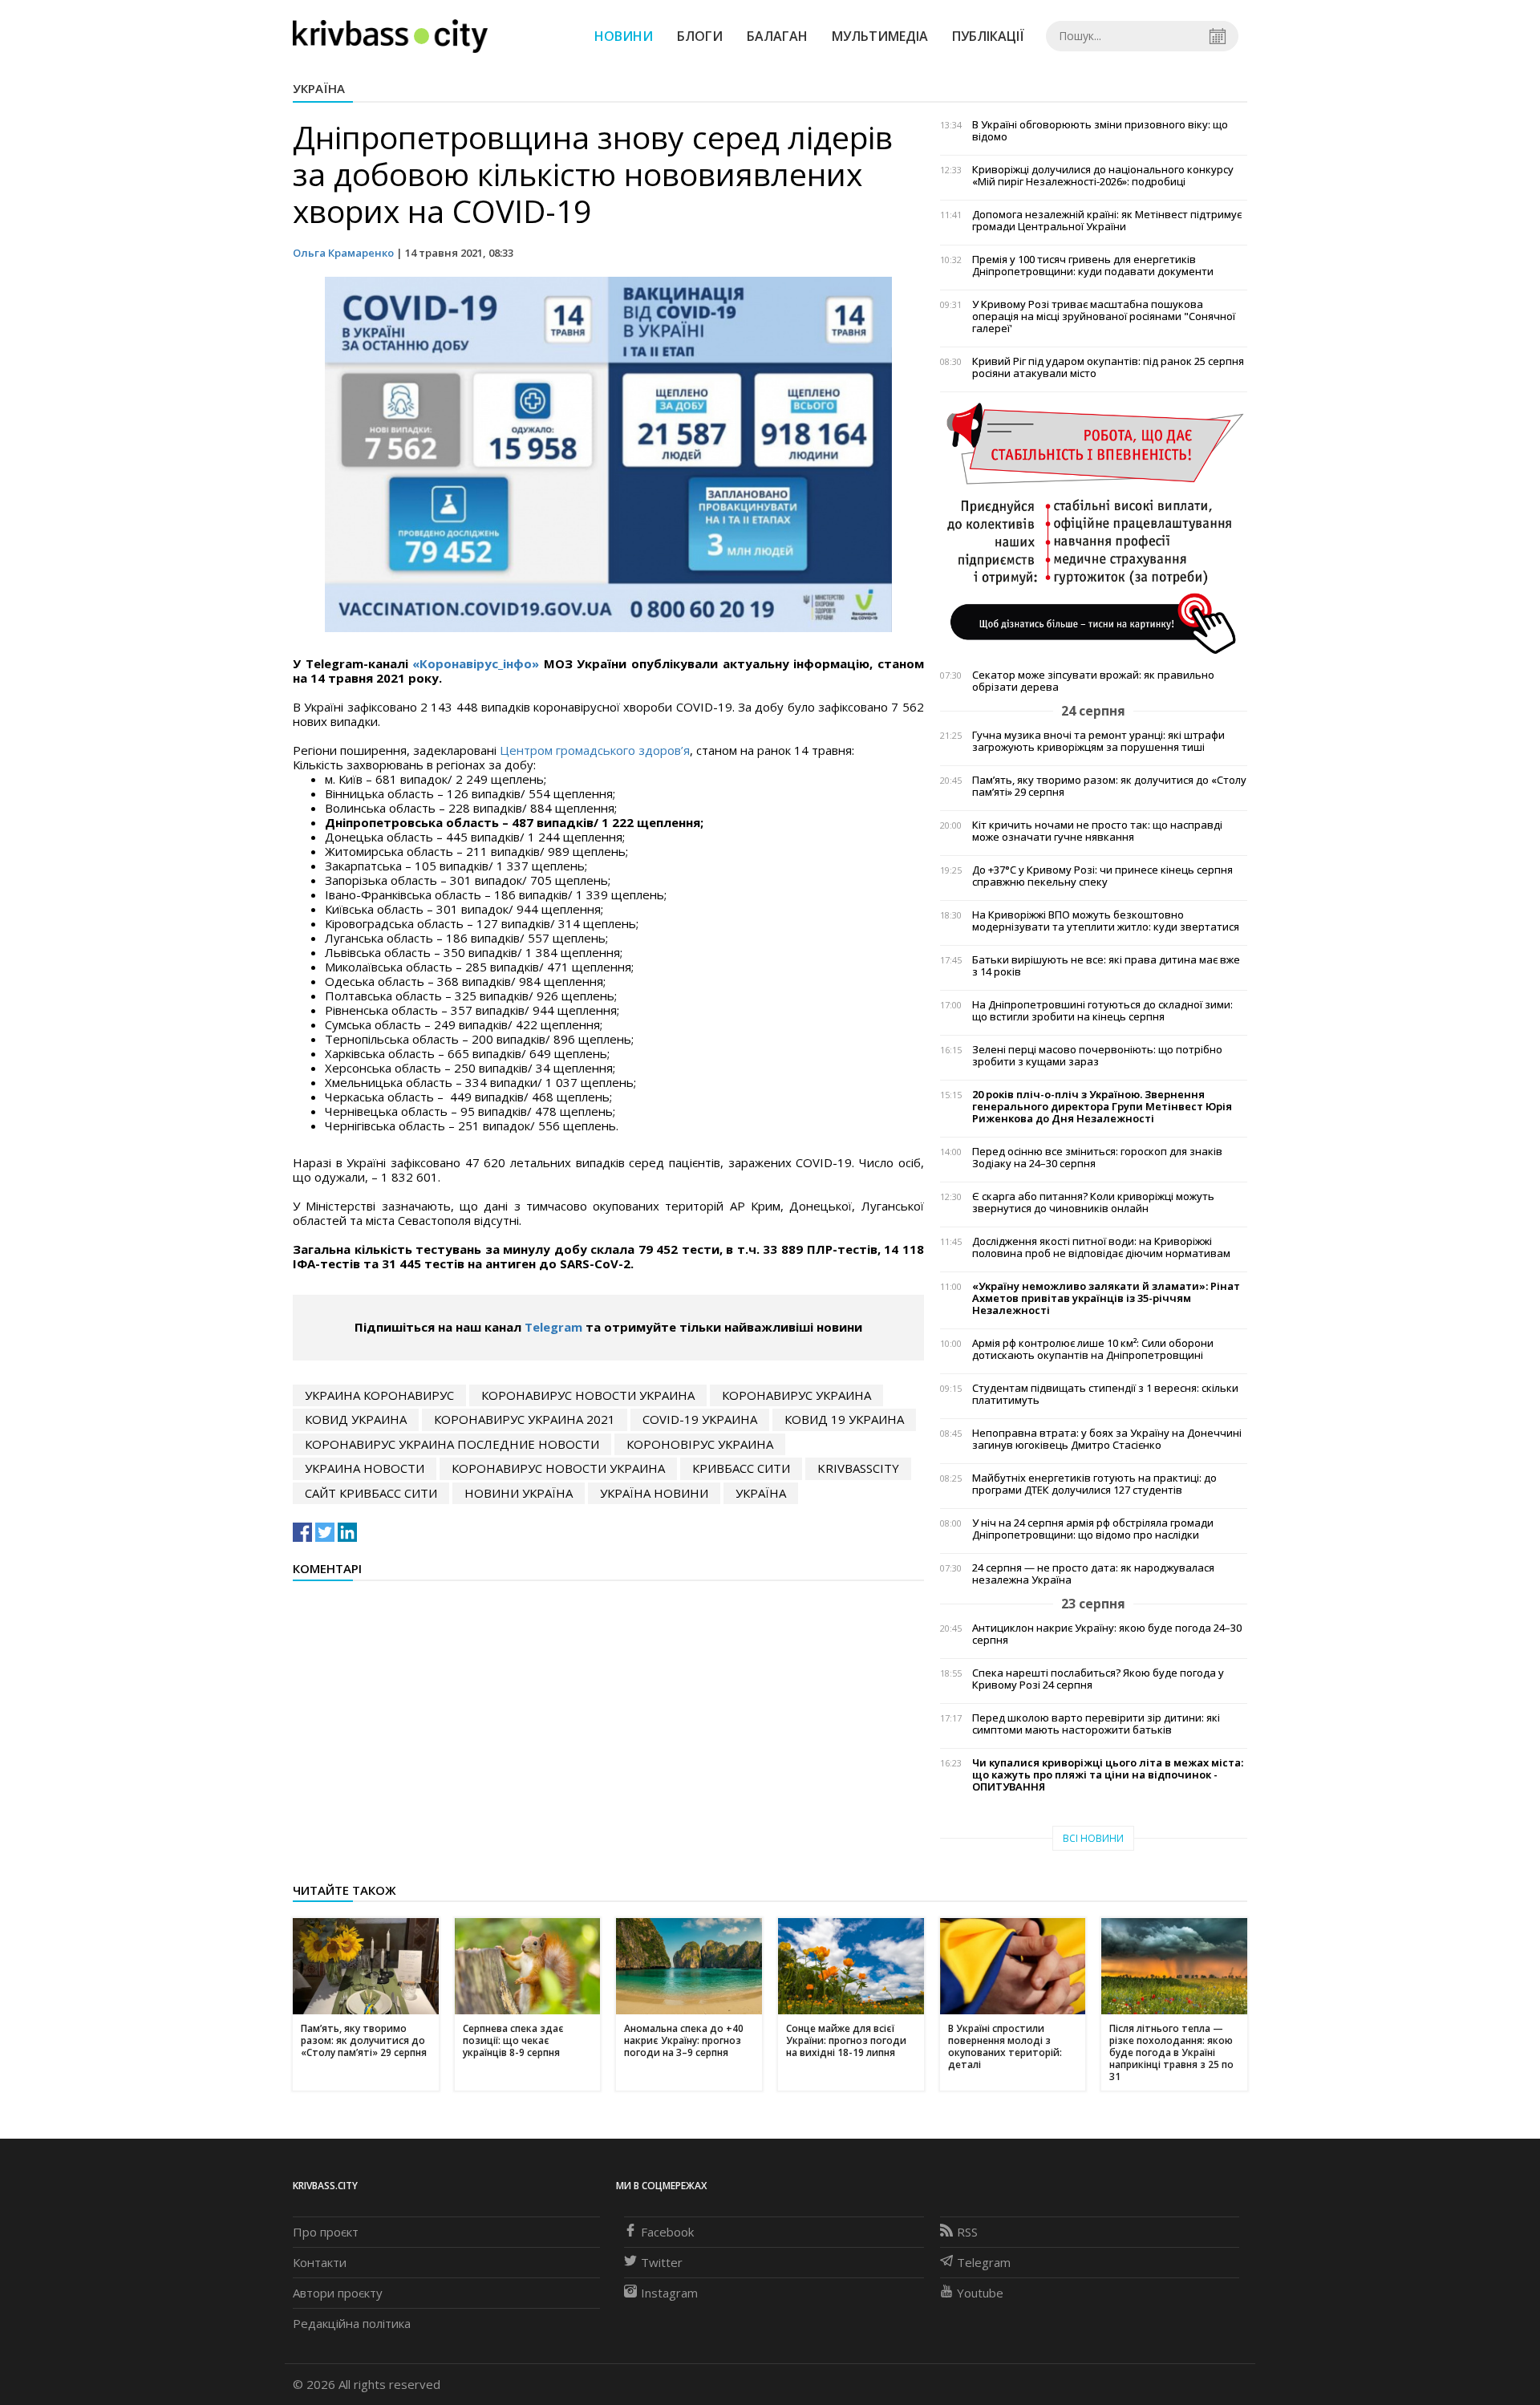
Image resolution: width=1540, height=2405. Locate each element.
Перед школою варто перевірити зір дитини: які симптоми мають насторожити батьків (1096, 1724)
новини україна (519, 1493)
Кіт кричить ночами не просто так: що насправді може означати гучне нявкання (1097, 831)
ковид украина (356, 1419)
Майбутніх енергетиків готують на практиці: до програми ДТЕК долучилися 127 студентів (1094, 1484)
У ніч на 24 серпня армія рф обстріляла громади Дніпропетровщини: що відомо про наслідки (1093, 1529)
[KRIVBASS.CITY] (390, 35)
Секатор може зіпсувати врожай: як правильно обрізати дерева (1093, 681)
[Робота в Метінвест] (1094, 528)
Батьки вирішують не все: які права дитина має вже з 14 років (1106, 966)
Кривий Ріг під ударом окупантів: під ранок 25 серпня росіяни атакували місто (1108, 367)
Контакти (320, 2262)
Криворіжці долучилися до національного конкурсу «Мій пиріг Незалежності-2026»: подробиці (1103, 176)
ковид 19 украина (844, 1419)
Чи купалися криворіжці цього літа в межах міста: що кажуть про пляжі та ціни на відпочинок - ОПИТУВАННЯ (1108, 1775)
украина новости (365, 1468)
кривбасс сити (741, 1468)
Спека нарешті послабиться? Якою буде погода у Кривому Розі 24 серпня (1098, 1679)
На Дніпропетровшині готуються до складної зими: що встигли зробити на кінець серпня (1102, 1011)
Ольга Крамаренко (343, 253)
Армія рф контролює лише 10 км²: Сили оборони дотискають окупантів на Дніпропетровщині (1093, 1349)
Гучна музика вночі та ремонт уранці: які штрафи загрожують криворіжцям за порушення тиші (1098, 741)
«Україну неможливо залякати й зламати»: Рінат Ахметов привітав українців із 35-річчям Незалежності (1106, 1298)
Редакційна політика (352, 2323)
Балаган (777, 36)
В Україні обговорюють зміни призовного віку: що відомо (1100, 131)
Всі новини (1093, 1838)
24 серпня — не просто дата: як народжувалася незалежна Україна (1093, 1574)
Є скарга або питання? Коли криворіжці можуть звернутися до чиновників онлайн (1093, 1202)
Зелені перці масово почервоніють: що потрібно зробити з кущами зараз (1097, 1056)
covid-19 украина (700, 1419)
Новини (624, 36)
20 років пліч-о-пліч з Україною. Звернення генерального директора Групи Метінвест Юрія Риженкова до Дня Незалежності (1102, 1107)
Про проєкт (326, 2232)
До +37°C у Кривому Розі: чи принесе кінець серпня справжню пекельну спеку (1102, 876)
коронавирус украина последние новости (452, 1444)
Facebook (667, 2232)
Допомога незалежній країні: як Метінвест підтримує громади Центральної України (1107, 221)
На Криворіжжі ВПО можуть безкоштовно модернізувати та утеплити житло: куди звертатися (1106, 921)
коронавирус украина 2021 (525, 1419)
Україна (319, 88)
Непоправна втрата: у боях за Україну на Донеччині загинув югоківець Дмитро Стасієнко (1107, 1439)
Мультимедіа (880, 36)
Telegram (553, 1327)
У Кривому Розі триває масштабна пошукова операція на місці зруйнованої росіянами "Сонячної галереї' (1104, 316)
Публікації (988, 36)
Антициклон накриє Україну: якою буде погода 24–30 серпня (1107, 1634)
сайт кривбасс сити (371, 1493)
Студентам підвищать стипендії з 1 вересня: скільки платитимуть (1105, 1394)
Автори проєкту (338, 2293)
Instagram (669, 2293)
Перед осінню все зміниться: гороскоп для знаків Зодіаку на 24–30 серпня (1097, 1158)
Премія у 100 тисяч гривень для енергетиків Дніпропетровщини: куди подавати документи (1093, 266)
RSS (967, 2232)
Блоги (700, 36)
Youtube (980, 2293)
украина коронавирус (379, 1395)
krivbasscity (858, 1468)
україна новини (654, 1493)
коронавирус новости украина (588, 1395)
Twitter (662, 2262)
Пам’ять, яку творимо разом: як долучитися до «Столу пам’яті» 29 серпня (1109, 786)
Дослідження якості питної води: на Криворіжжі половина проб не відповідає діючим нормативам (1101, 1247)
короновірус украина (700, 1444)
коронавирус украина (796, 1395)
